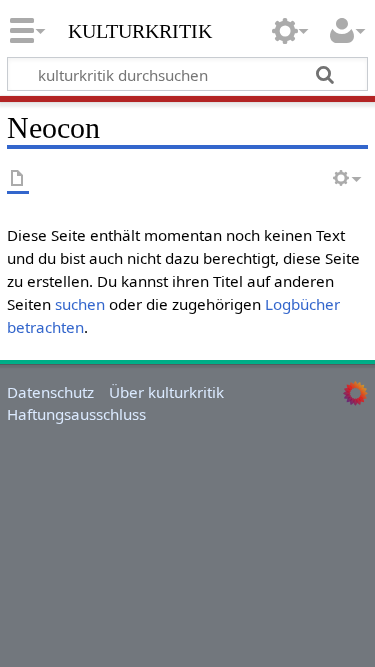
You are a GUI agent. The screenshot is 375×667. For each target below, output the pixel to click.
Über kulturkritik (166, 392)
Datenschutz (50, 392)
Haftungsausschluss (76, 414)
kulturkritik (140, 29)
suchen (80, 304)
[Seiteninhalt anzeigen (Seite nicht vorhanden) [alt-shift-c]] (18, 179)
